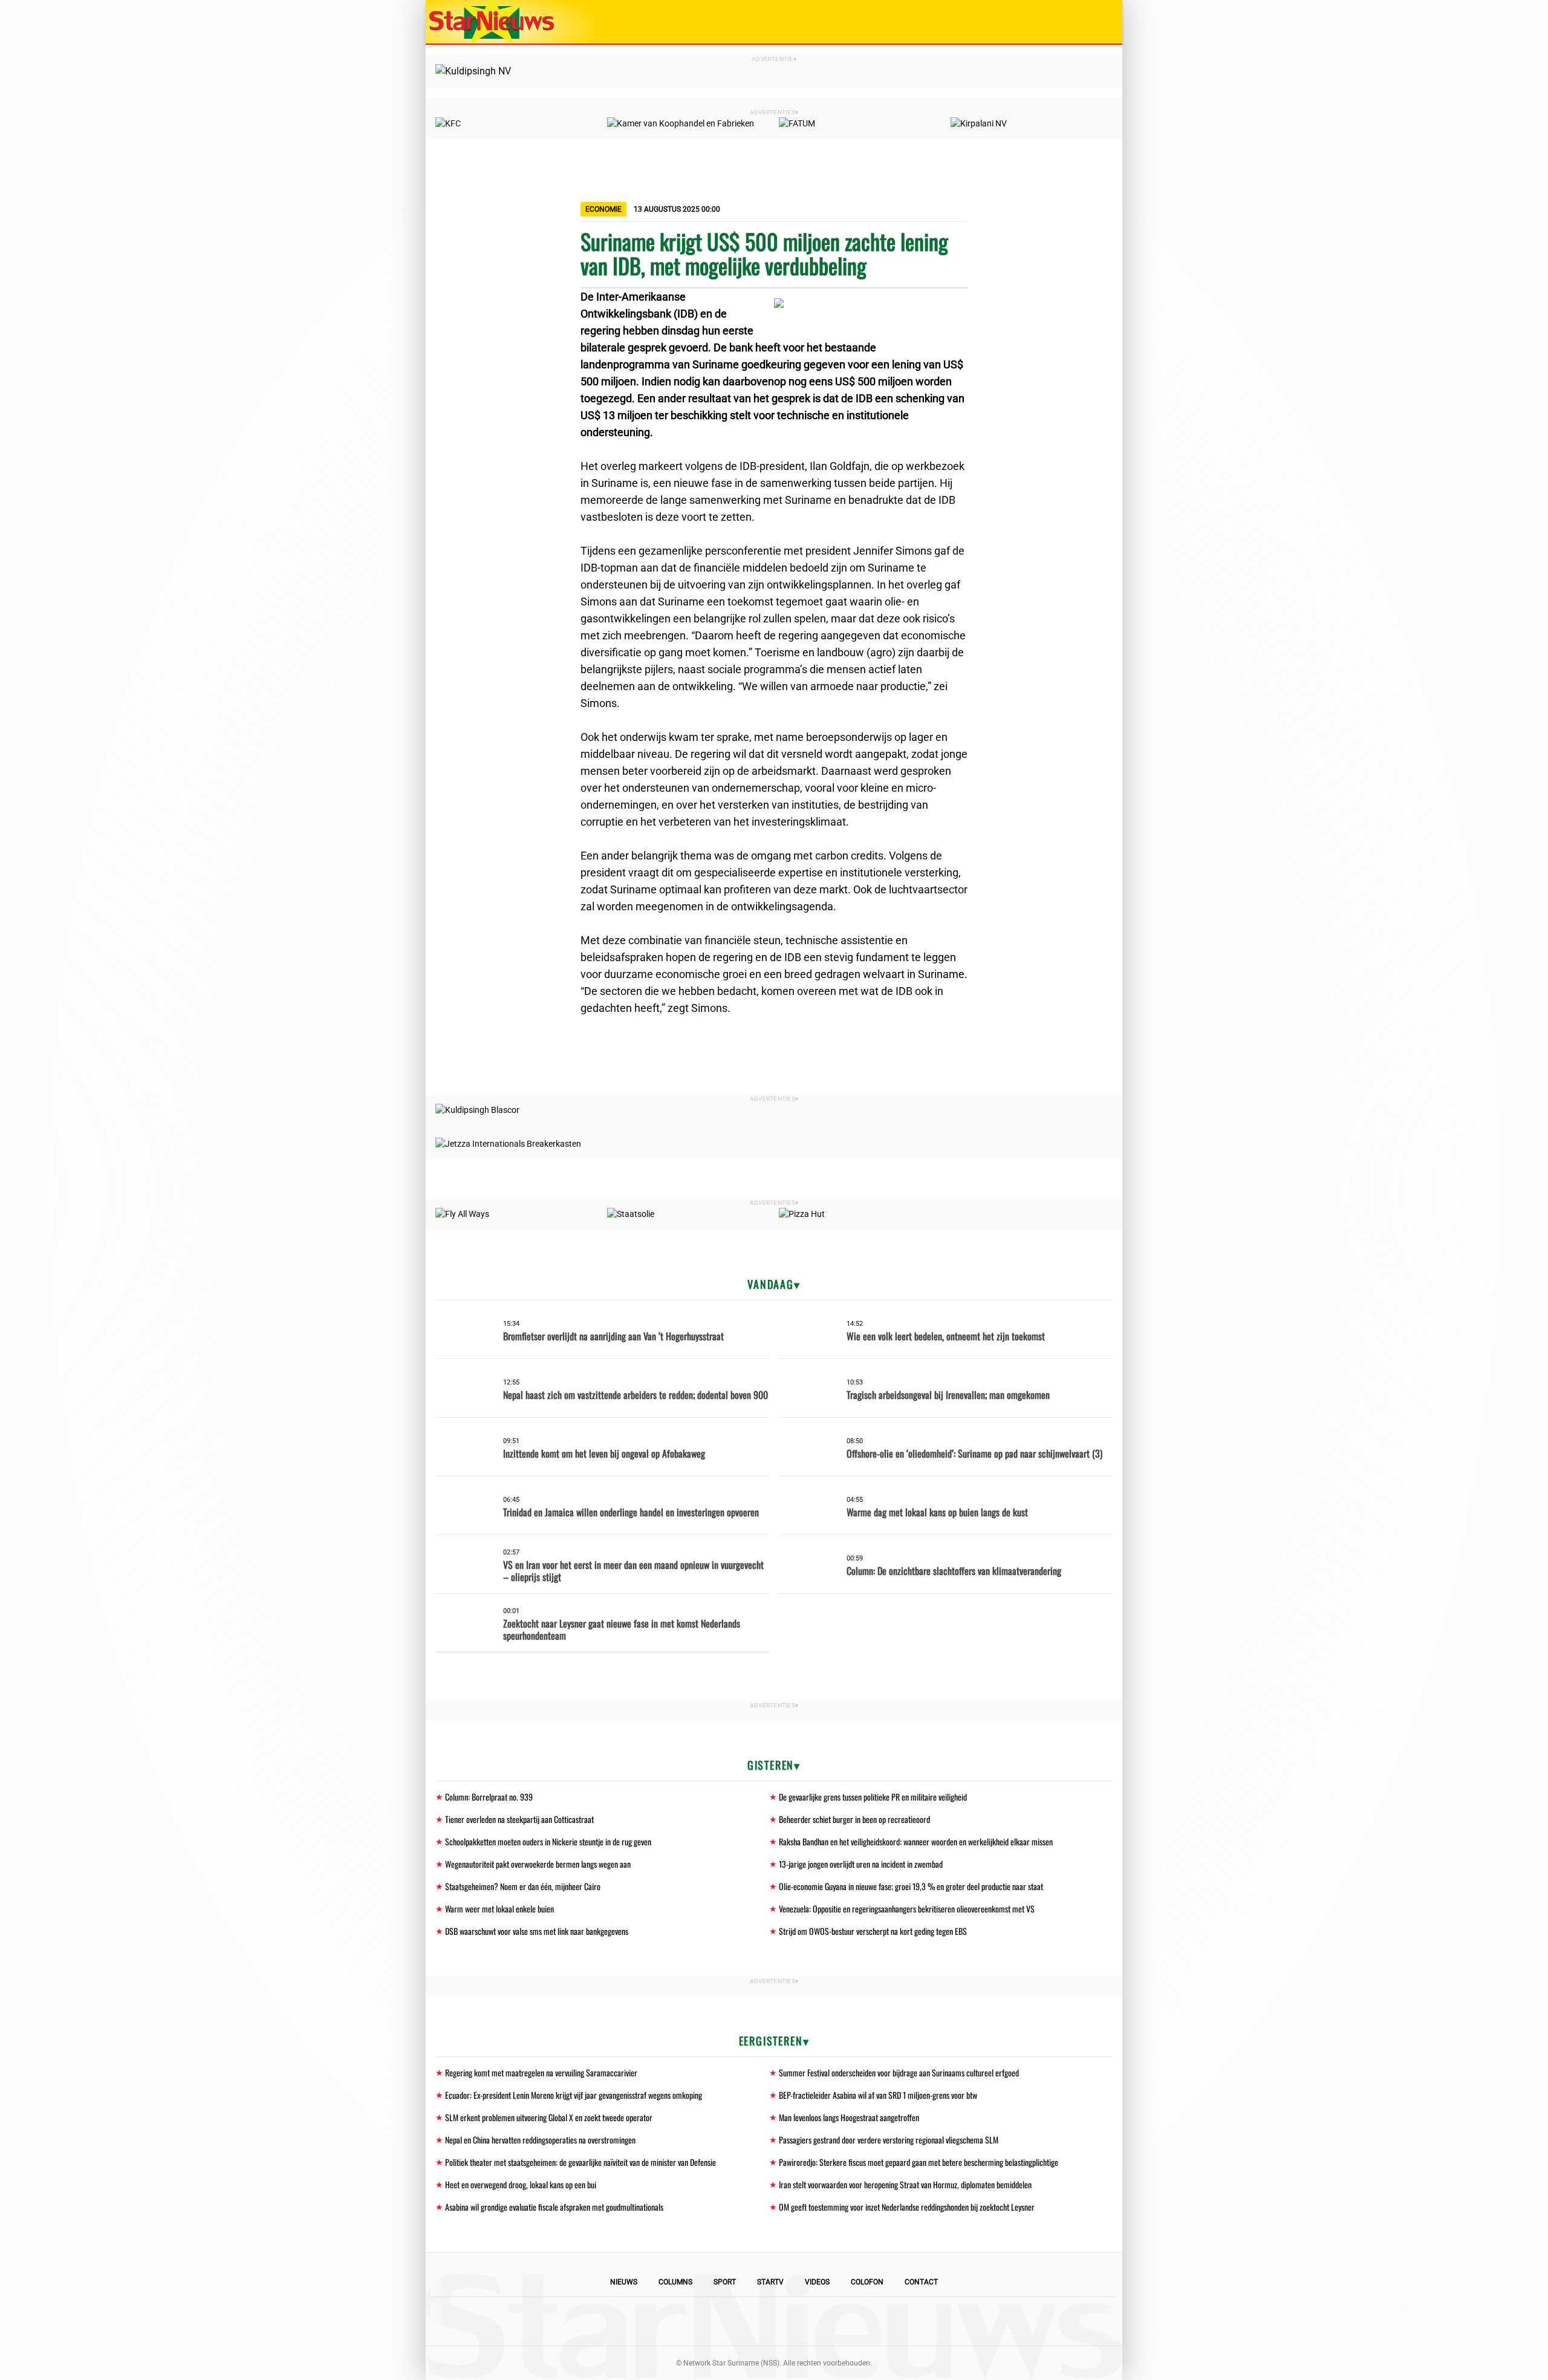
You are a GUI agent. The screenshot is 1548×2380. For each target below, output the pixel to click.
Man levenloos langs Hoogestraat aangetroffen (849, 2117)
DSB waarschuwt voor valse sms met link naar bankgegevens (537, 1931)
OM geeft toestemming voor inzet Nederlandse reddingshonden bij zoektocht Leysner (907, 2207)
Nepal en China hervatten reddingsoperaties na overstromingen (540, 2140)
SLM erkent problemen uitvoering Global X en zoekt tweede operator (549, 2117)
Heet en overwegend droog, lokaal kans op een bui (521, 2184)
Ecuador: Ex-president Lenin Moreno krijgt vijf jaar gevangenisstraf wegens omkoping (574, 2095)
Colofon (867, 2282)
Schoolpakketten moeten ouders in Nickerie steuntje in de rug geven (548, 1841)
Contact (921, 2282)
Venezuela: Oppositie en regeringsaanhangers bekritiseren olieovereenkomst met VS (907, 1909)
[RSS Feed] (856, 2321)
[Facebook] (692, 2321)
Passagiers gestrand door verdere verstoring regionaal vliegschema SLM (889, 2140)
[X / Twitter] (774, 2321)
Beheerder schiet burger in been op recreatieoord (854, 1819)
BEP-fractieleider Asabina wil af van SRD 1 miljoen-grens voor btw (878, 2095)
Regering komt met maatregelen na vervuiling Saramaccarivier (541, 2072)
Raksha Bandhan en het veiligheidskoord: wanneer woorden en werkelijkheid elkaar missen (916, 1841)
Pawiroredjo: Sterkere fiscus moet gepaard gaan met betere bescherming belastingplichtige (919, 2162)
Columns (675, 2282)
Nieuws (624, 2282)
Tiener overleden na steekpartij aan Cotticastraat (519, 1819)
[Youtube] (733, 2321)
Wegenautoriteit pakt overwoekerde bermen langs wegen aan (538, 1864)
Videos (817, 2282)
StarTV (770, 2282)
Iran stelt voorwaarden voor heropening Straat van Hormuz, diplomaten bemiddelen (905, 2184)
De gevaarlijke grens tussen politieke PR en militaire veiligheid (873, 1797)
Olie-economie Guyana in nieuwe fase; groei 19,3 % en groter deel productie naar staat (911, 1886)
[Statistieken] (1116, 2371)
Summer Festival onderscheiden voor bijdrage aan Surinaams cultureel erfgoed (899, 2072)
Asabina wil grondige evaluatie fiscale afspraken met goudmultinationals (554, 2207)
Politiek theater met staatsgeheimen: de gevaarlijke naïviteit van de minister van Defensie (580, 2162)
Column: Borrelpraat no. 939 (489, 1797)
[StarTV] (1085, 23)
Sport (725, 2282)
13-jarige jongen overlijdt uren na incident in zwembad (861, 1864)
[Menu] (1101, 22)
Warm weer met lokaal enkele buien (499, 1909)
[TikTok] (815, 2321)
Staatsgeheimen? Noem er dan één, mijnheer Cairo (523, 1886)
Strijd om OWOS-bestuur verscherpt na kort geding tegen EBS (873, 1931)
